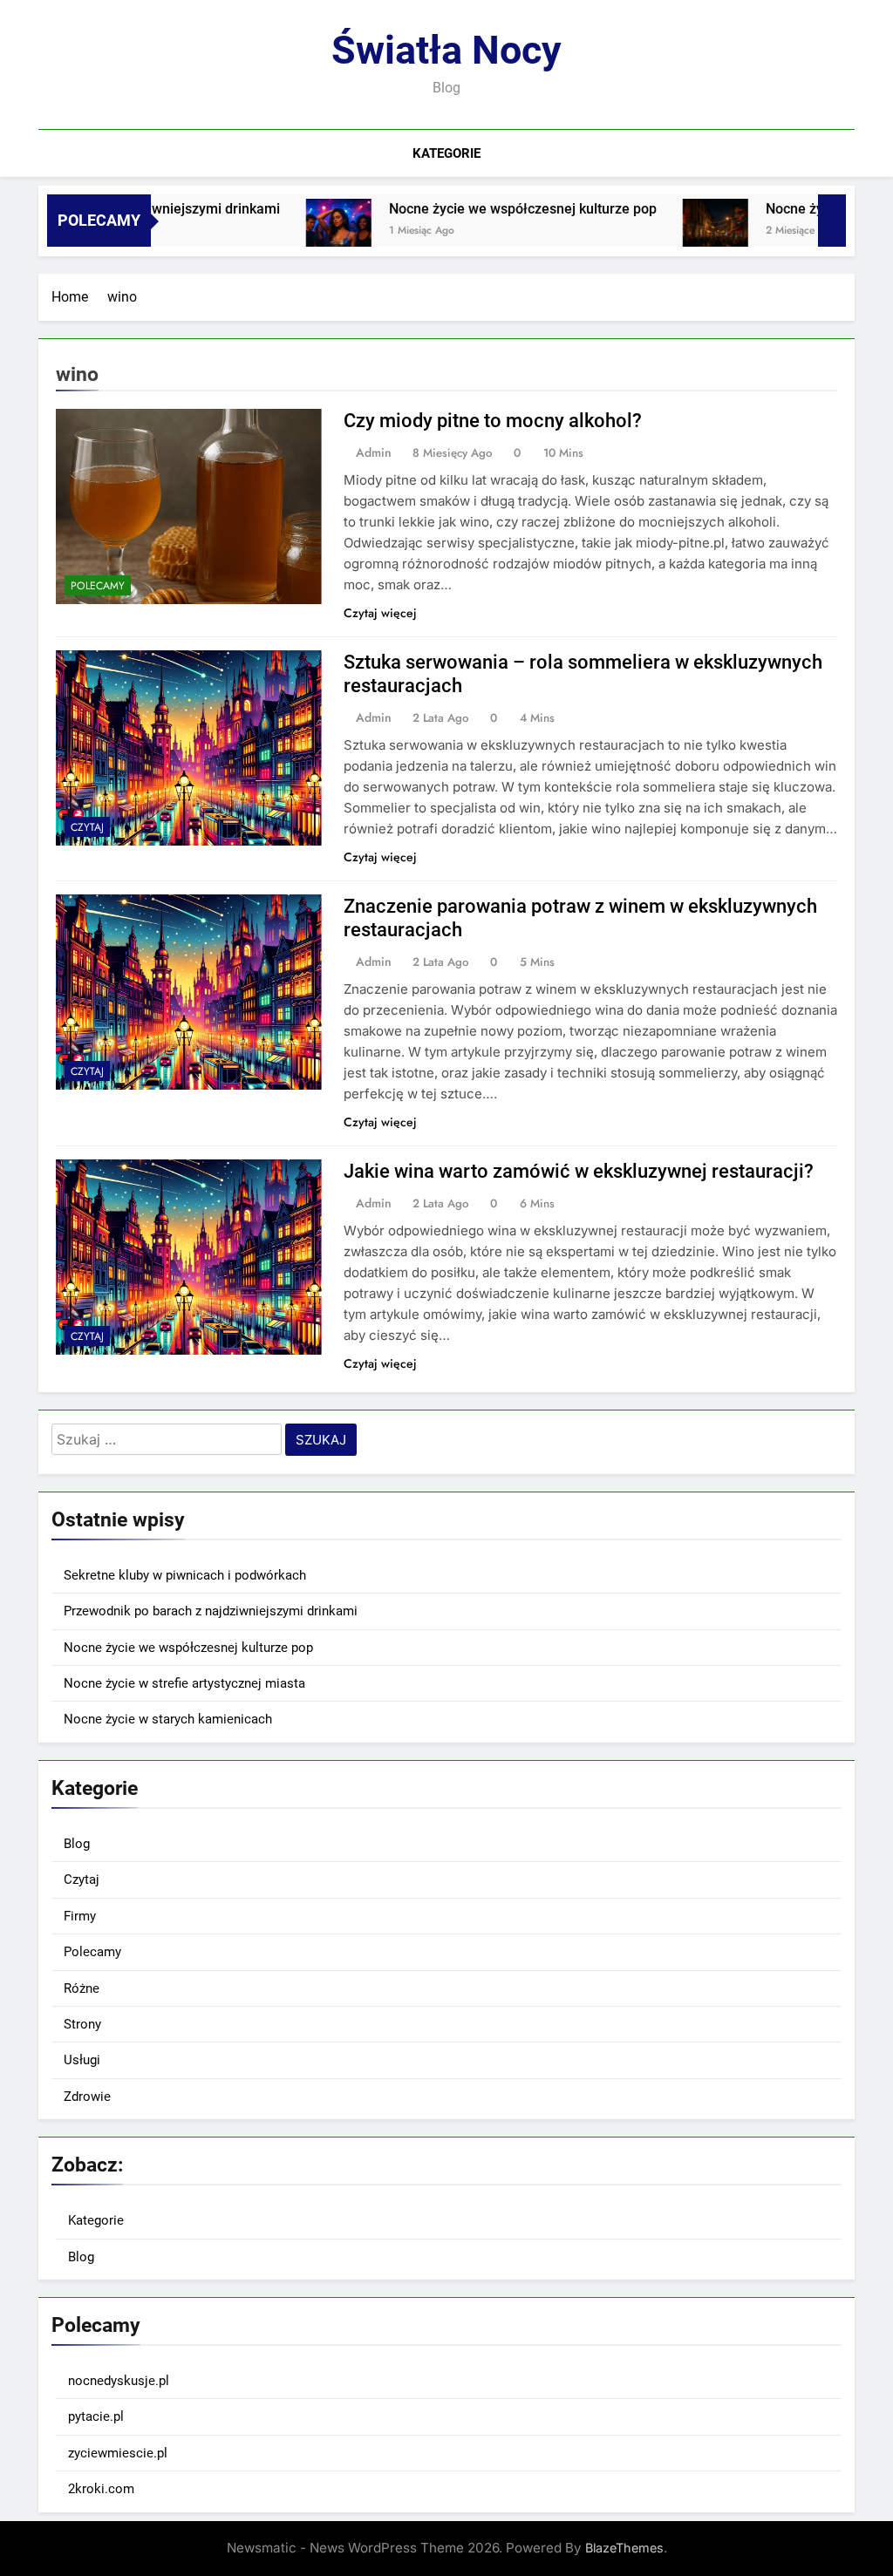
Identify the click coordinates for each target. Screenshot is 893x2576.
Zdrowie (87, 2097)
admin (374, 452)
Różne (82, 1988)
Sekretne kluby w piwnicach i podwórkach (185, 1575)
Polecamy (98, 586)
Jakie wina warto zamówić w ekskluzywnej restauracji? (579, 1171)
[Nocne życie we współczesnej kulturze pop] (290, 231)
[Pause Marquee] (832, 221)
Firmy (80, 1916)
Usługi (82, 2060)
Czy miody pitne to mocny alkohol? (493, 421)
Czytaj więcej (380, 613)
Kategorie (446, 153)
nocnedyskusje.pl (119, 2381)
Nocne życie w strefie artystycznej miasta (184, 1683)
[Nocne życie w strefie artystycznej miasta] (667, 231)
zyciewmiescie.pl (118, 2453)
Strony (82, 2024)
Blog (77, 1844)
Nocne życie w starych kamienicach (168, 1719)
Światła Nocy (446, 50)
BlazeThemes (624, 2548)
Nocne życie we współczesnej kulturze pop (474, 209)
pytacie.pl (96, 2416)
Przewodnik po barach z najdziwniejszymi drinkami (211, 1611)
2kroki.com (101, 2489)
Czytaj (87, 827)
